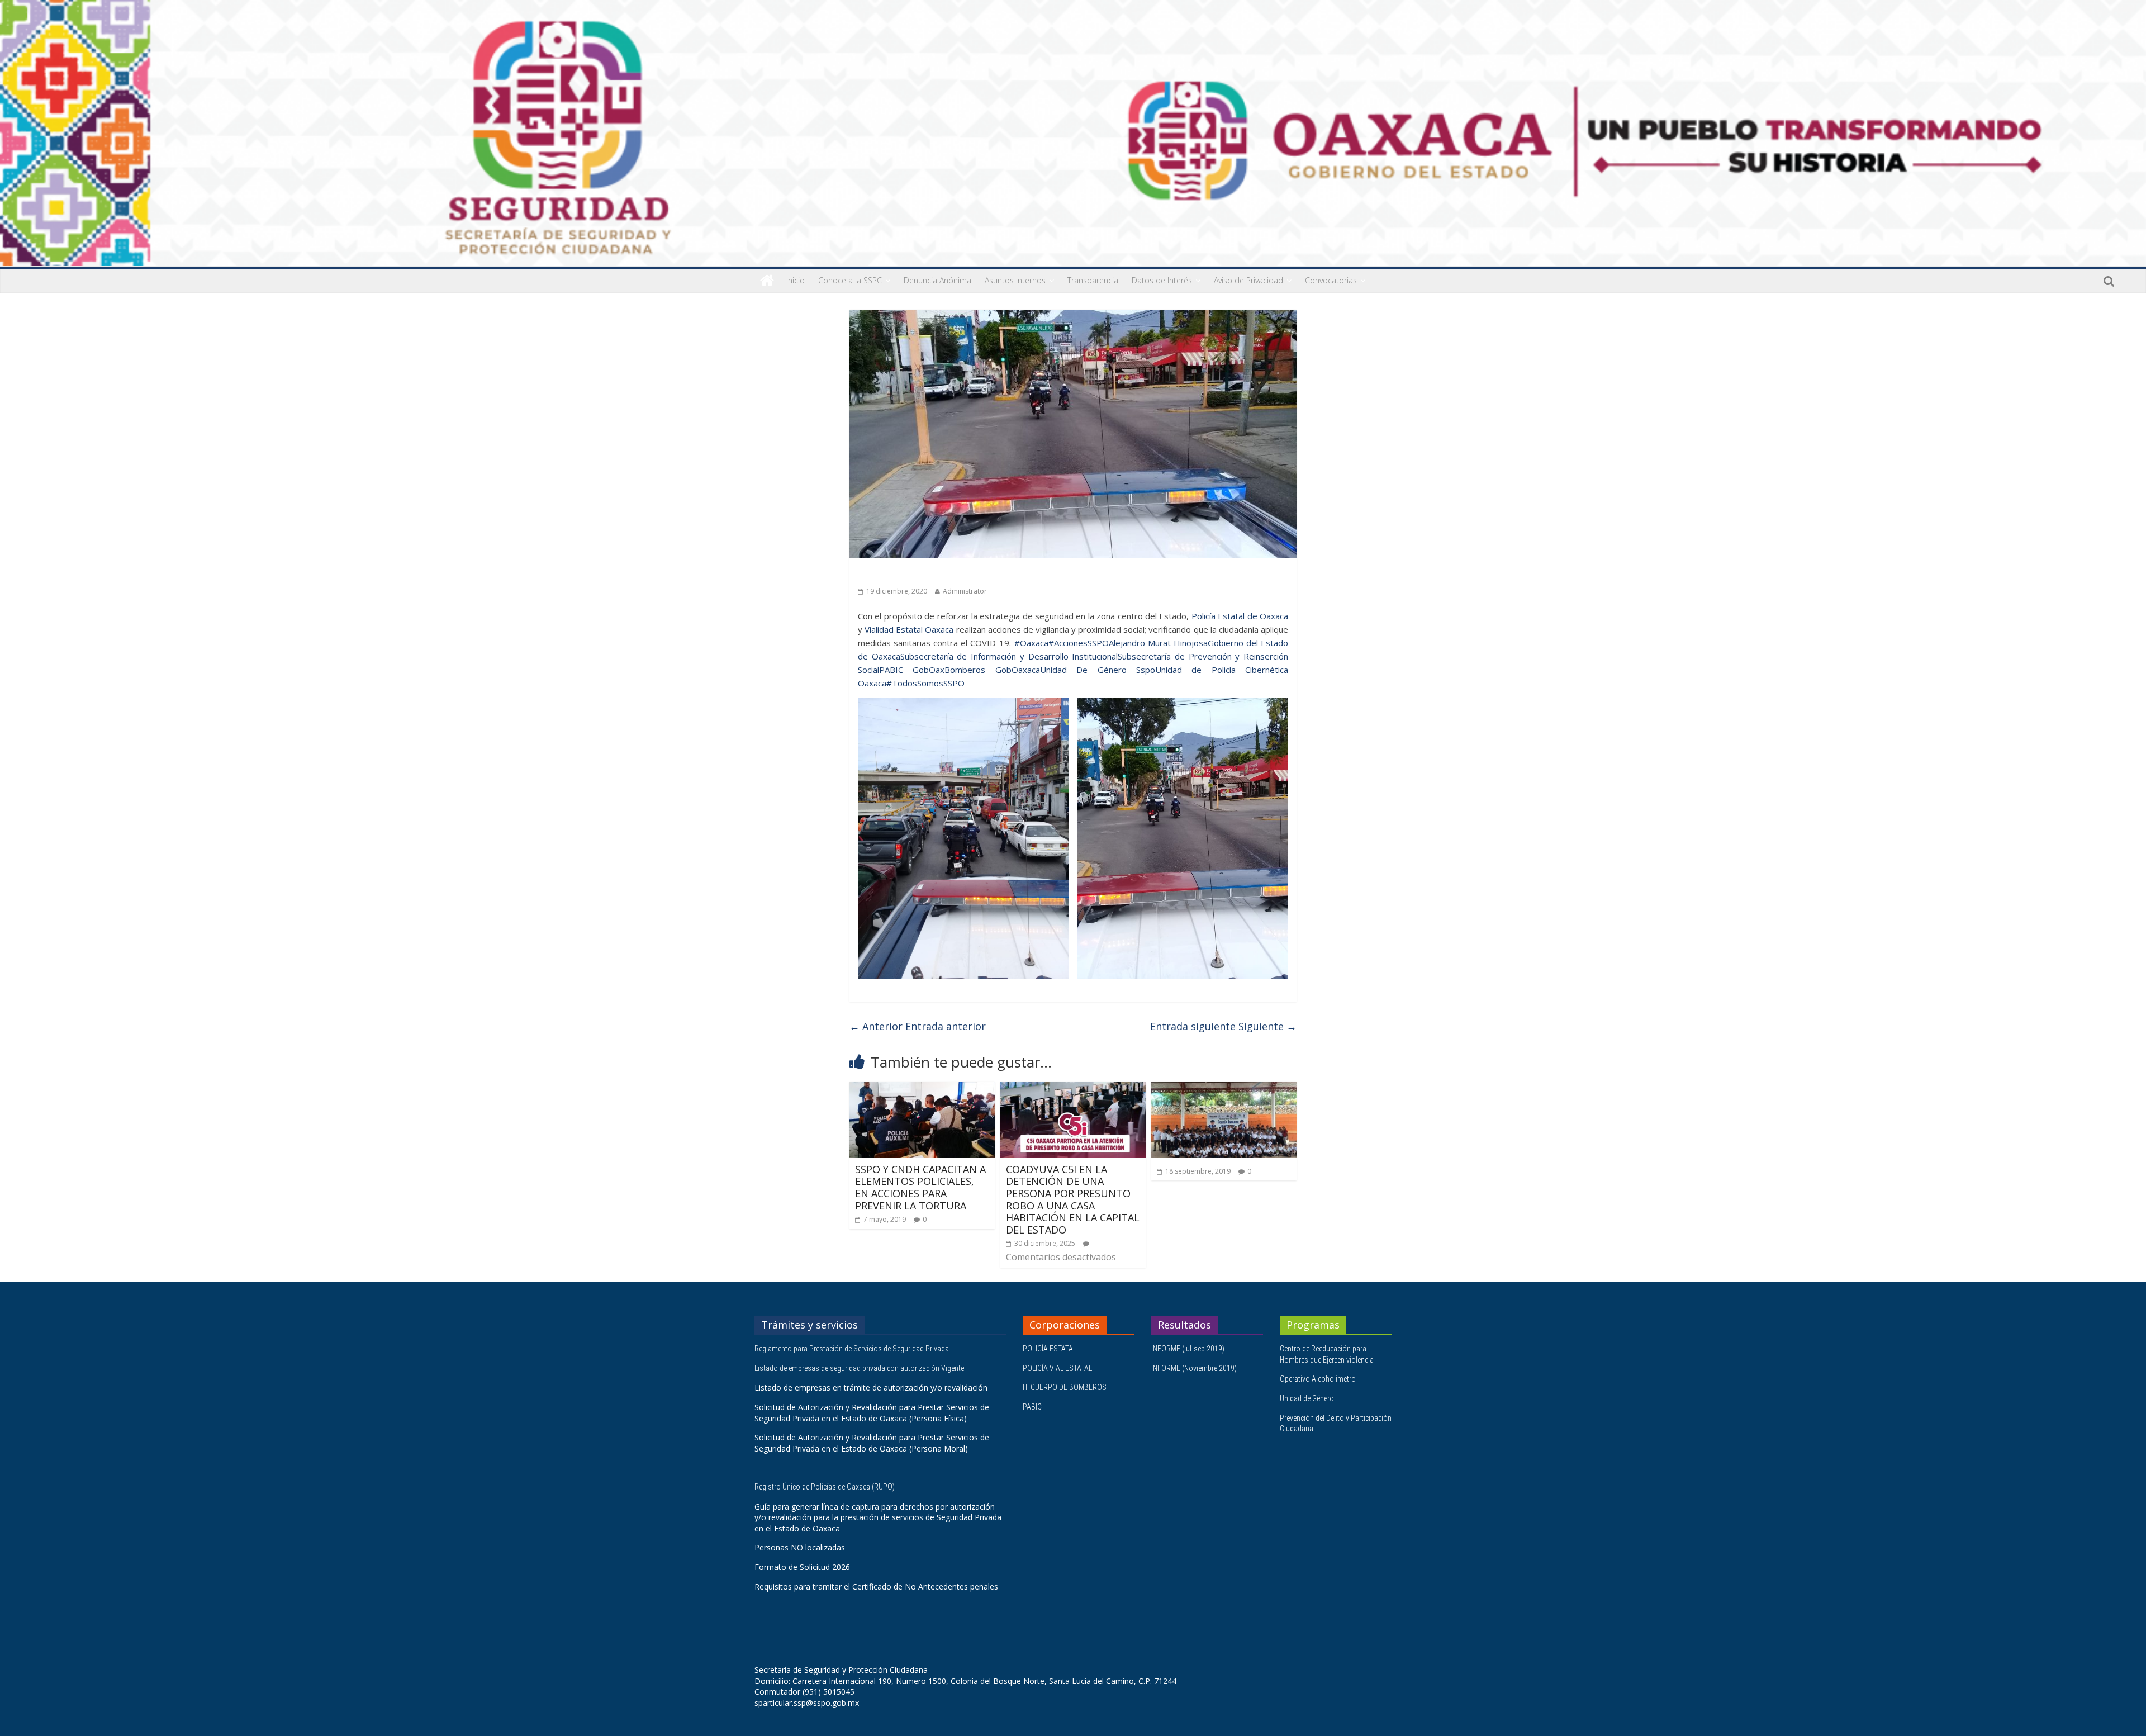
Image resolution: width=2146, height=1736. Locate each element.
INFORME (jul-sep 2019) (1188, 1349)
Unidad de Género (1307, 1398)
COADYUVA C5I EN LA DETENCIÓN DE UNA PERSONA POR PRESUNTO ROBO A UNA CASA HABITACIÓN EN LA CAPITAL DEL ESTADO (1073, 1199)
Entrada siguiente (1223, 1026)
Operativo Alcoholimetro (1318, 1379)
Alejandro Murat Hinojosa (1158, 643)
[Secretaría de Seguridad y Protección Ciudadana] (767, 281)
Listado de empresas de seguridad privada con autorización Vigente (859, 1368)
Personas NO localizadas (800, 1547)
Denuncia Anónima (937, 280)
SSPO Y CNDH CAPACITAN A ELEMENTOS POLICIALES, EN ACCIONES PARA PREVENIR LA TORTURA (920, 1187)
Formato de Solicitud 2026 (802, 1567)
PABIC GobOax (912, 670)
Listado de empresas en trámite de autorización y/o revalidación (871, 1388)
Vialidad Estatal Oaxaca (909, 629)
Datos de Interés (1162, 280)
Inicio (796, 280)
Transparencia (1093, 280)
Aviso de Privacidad (1248, 280)
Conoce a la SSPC (850, 280)
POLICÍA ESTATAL (1050, 1349)
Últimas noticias (889, 574)
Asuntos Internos (1015, 280)
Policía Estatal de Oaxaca (1240, 616)
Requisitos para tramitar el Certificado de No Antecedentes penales (876, 1586)
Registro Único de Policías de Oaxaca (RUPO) (825, 1487)
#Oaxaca (1031, 643)
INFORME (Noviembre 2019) (1194, 1368)
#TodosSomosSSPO (925, 683)
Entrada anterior (918, 1026)
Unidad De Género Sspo (1098, 670)
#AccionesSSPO (1079, 643)
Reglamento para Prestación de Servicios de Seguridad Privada (853, 1349)
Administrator (965, 591)
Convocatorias (1331, 280)
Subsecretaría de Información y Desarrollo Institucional (1009, 656)
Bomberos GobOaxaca (992, 670)
